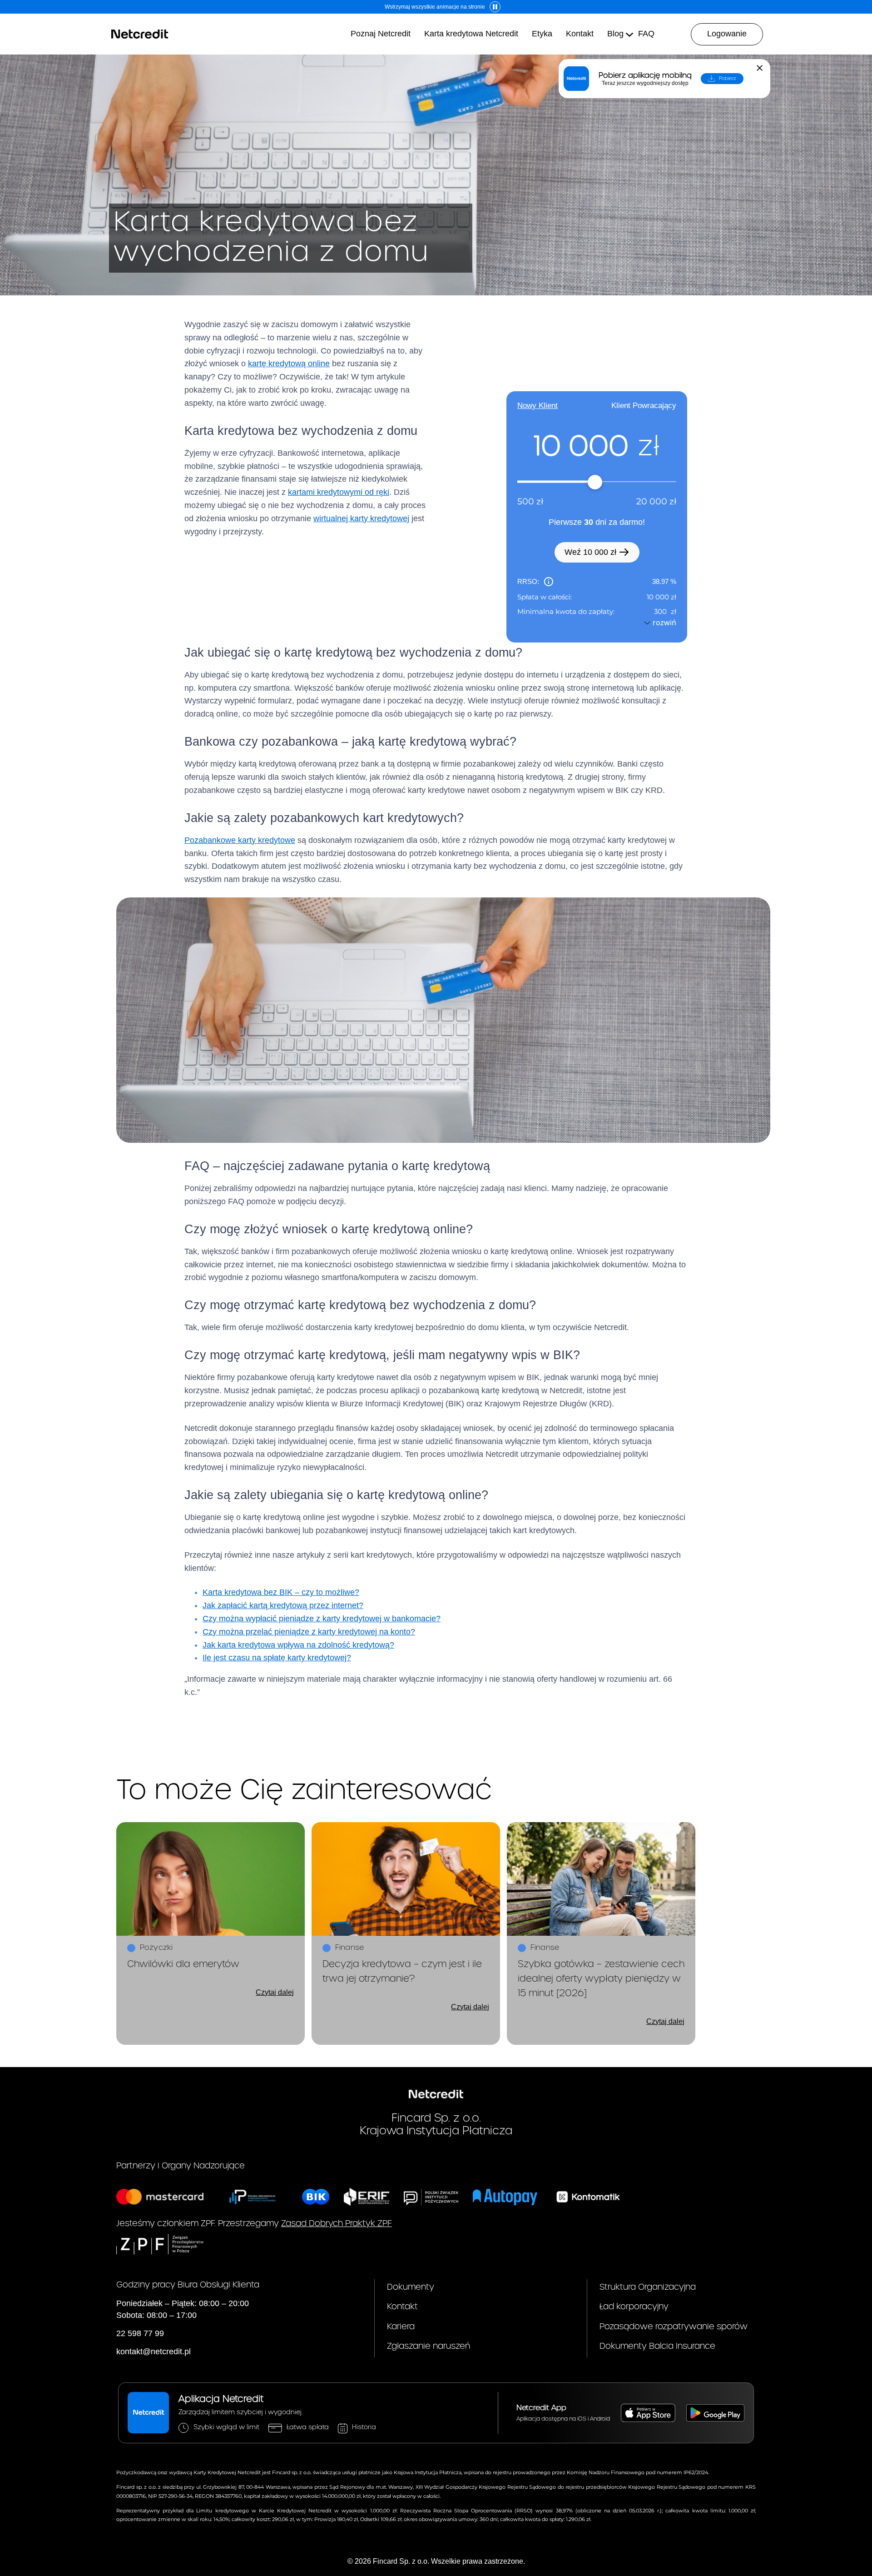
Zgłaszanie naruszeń (429, 2346)
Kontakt (402, 2307)
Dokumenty (411, 2287)
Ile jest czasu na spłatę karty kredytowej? (277, 1658)
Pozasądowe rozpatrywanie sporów (674, 2327)
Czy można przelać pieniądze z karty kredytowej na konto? (309, 1632)
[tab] (538, 406)
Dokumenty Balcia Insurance (657, 2346)
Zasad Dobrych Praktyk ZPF (337, 2224)
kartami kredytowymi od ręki (339, 492)
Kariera (401, 2327)
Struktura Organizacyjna (648, 2287)
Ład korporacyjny (634, 2307)
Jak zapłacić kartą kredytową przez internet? (283, 1605)
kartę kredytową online (289, 364)
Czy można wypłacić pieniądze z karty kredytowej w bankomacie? (322, 1619)
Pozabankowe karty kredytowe (240, 840)
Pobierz (728, 79)
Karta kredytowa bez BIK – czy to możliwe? (281, 1592)
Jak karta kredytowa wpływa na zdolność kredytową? (298, 1645)
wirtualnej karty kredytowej (361, 518)
